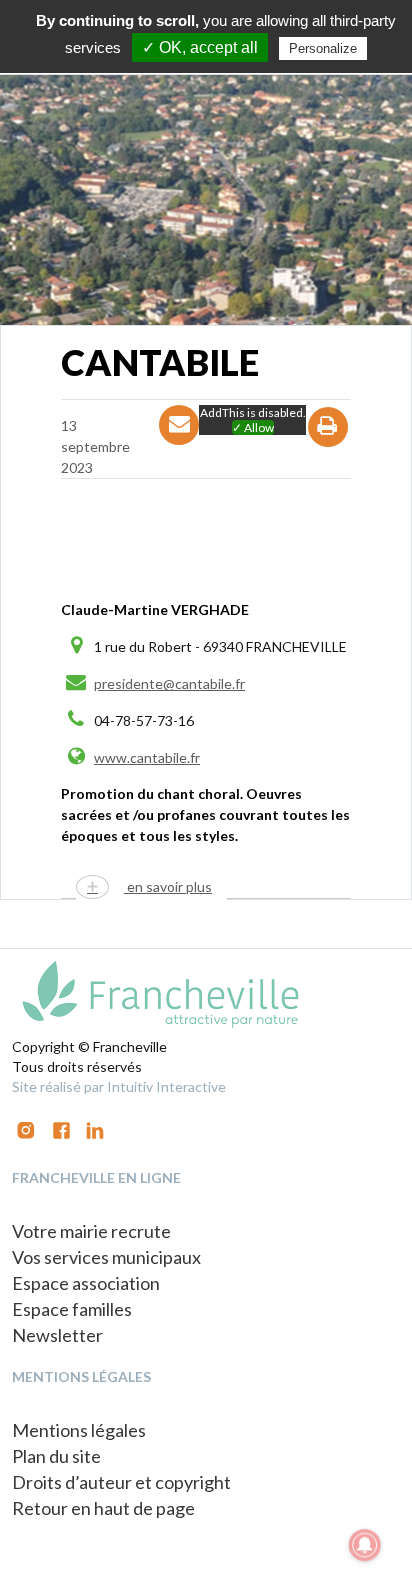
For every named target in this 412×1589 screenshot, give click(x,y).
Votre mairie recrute (91, 1231)
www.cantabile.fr (147, 757)
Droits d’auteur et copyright (121, 1482)
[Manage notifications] (365, 1545)
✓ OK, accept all (200, 47)
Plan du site (56, 1456)
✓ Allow (253, 427)
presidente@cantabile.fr (169, 683)
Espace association (86, 1283)
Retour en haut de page (103, 1508)
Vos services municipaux (106, 1257)
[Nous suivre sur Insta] (26, 1128)
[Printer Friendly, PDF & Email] (328, 444)
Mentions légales (79, 1430)
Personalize (323, 48)
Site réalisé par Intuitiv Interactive (119, 1086)
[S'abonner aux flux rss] (61, 1128)
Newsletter (57, 1335)
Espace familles (72, 1309)
